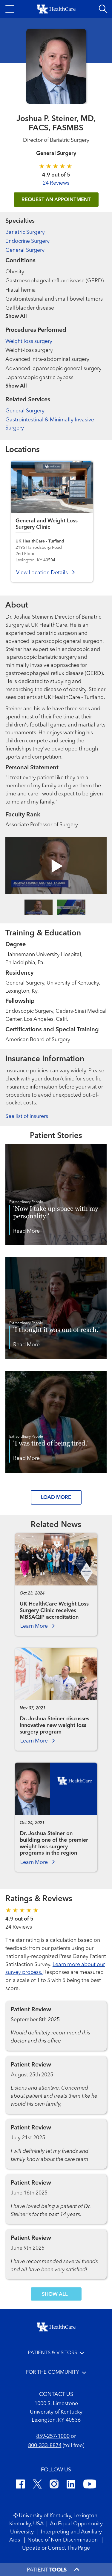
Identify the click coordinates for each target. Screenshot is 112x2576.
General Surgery (25, 250)
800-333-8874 (45, 2446)
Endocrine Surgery (27, 241)
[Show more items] (56, 312)
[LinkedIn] (71, 2485)
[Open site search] (103, 9)
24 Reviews (56, 183)
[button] (10, 9)
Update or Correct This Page (56, 2548)
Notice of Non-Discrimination (63, 2540)
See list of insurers (27, 1116)
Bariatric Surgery (25, 232)
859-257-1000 (53, 2436)
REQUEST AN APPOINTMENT (56, 200)
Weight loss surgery (29, 341)
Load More (56, 1497)
